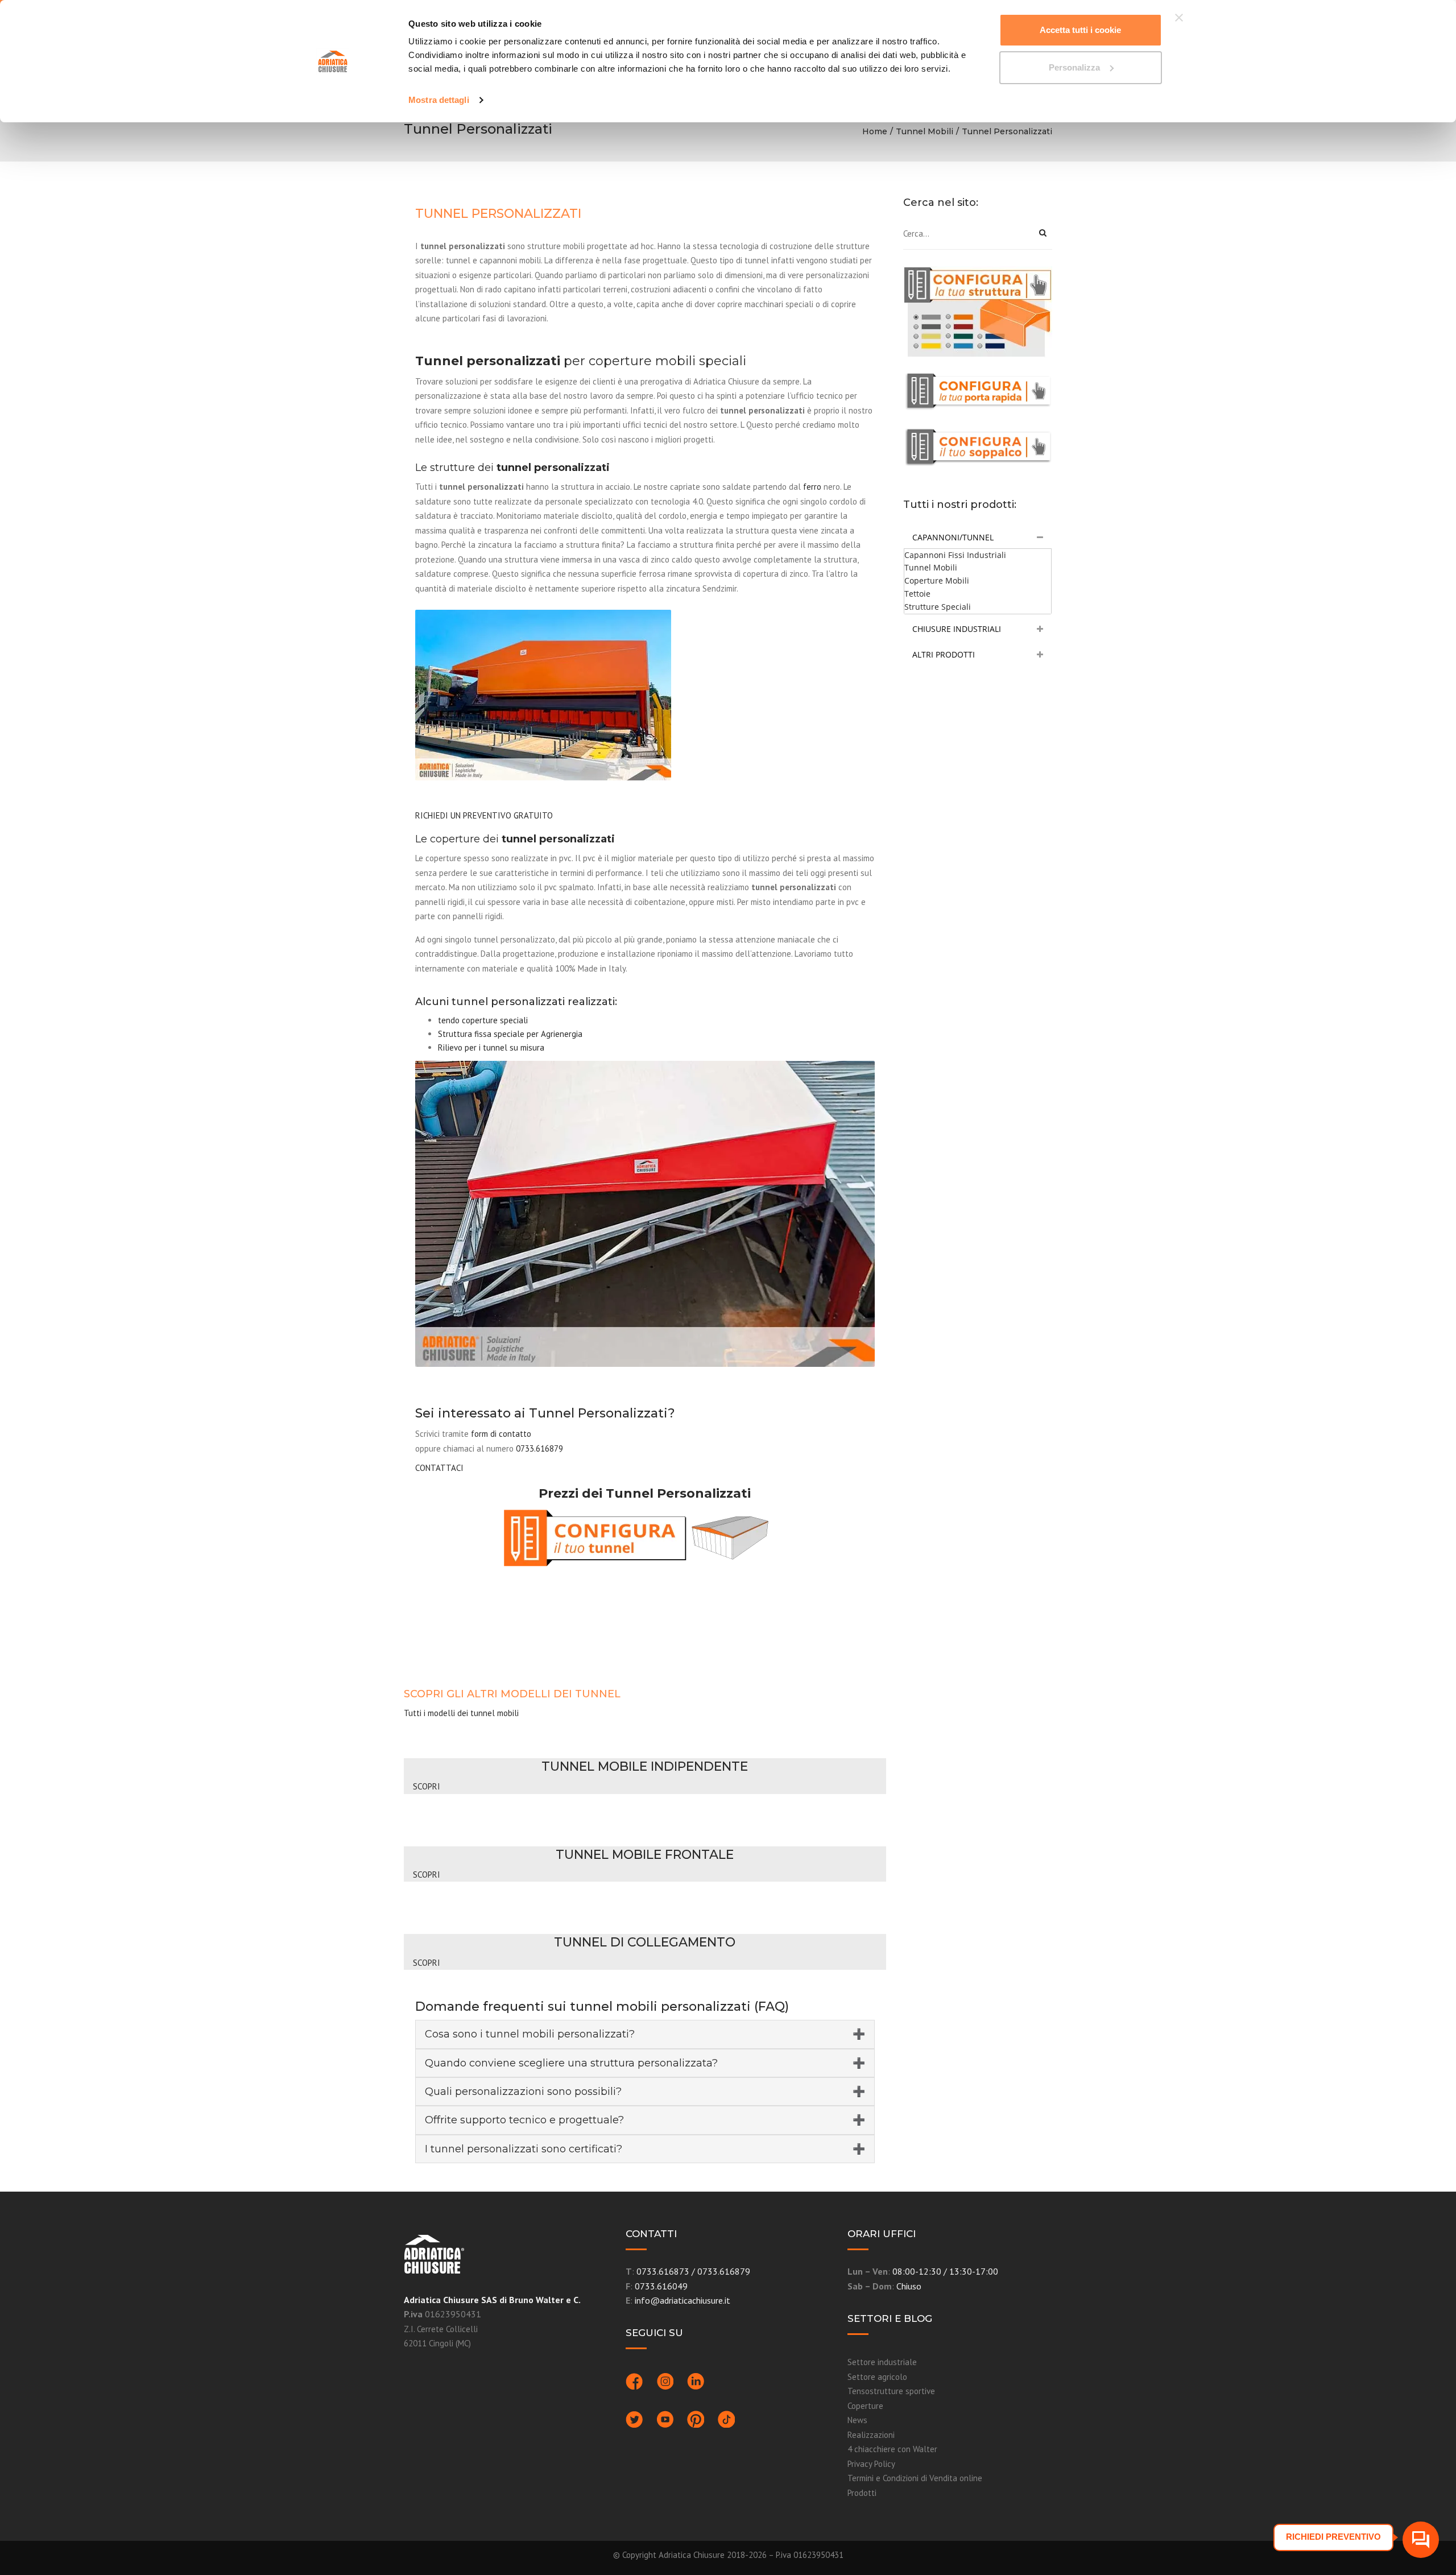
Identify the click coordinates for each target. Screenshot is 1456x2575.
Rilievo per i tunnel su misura (491, 1047)
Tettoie (917, 594)
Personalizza (1074, 67)
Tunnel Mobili (925, 131)
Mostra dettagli (439, 100)
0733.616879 (539, 1448)
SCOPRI (425, 1786)
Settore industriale (882, 2362)
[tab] (978, 538)
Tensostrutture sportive (891, 2391)
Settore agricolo (877, 2377)
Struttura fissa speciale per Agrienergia (510, 1034)
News (857, 2420)
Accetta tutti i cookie (1080, 30)
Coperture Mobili (937, 580)
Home (875, 131)
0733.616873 (663, 2271)
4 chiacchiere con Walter (892, 2449)
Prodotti (862, 2493)
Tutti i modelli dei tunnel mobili (461, 1713)
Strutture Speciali (938, 607)
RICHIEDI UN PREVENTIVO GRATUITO (484, 815)
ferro (812, 487)
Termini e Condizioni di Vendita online (915, 2478)
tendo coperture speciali (483, 1020)
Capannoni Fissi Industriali (955, 555)
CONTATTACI (439, 1468)
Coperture (865, 2406)
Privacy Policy (871, 2464)
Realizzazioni (871, 2435)
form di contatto (501, 1434)
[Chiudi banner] (1179, 18)
